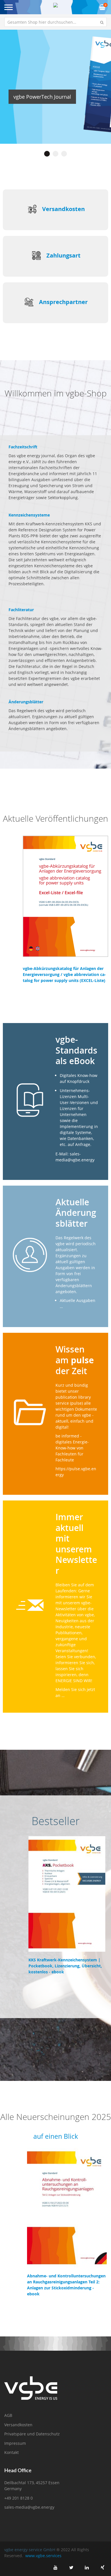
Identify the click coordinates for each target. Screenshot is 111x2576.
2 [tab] (55, 154)
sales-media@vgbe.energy (29, 2507)
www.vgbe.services (43, 2556)
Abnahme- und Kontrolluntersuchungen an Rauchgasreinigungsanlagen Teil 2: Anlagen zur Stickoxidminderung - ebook (66, 2285)
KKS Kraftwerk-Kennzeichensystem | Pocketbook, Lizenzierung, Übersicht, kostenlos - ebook (65, 1966)
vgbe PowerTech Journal (42, 97)
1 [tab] (47, 154)
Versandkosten (63, 209)
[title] (55, 2567)
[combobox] (55, 22)
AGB (8, 2415)
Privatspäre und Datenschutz (32, 2434)
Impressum (15, 2443)
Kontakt (12, 2452)
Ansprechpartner (63, 302)
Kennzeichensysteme (29, 515)
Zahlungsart (63, 255)
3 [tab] (64, 154)
